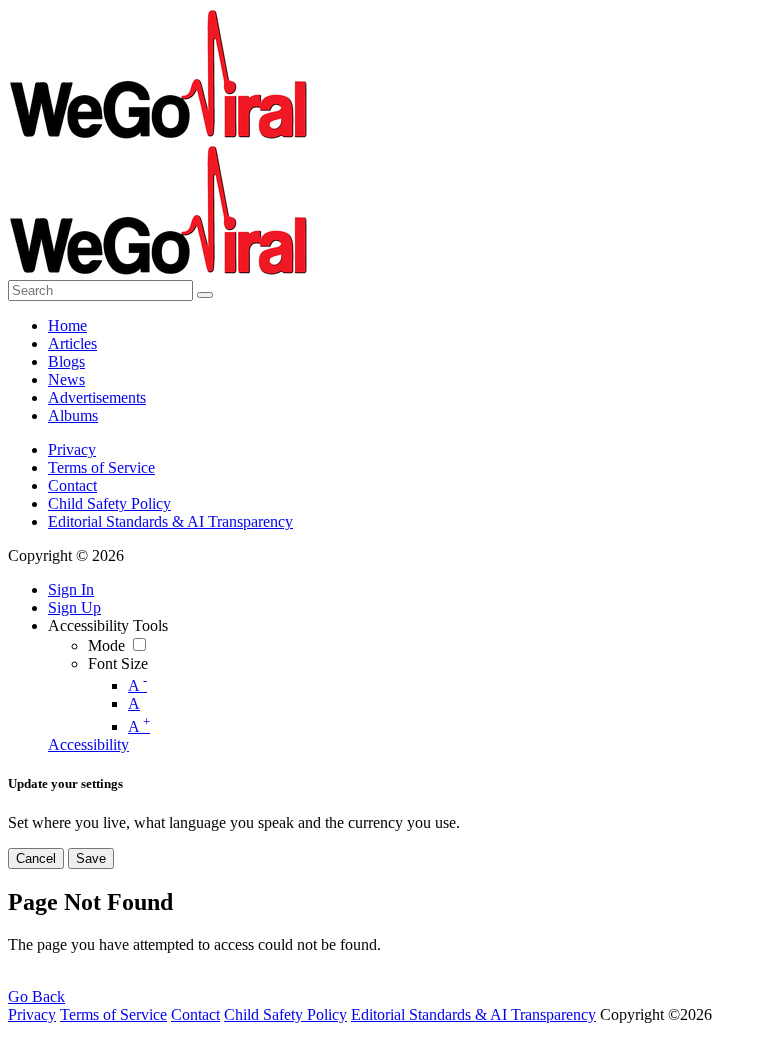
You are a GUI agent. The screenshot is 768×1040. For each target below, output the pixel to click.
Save (91, 858)
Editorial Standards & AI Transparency (170, 521)
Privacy (72, 449)
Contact (72, 485)
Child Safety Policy (109, 503)
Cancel (36, 858)
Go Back (36, 996)
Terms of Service (101, 467)
